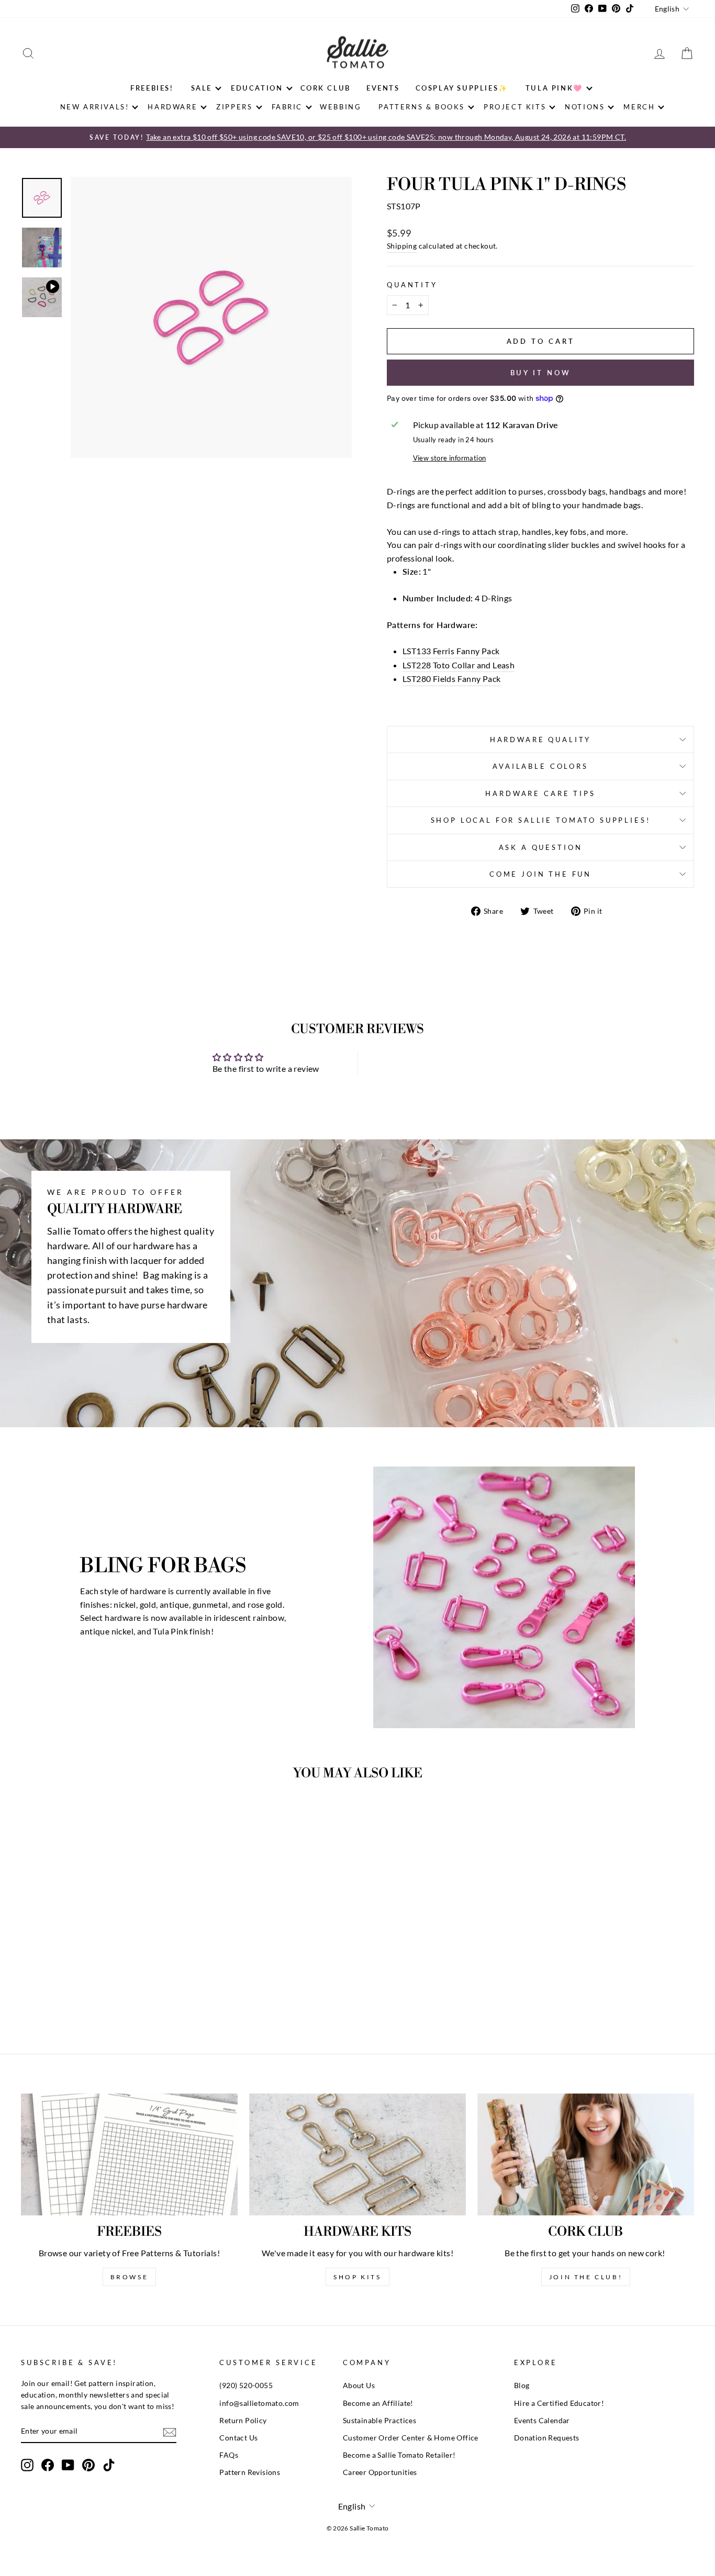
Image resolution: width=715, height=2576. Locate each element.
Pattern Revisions (250, 2472)
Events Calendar (542, 2421)
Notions (585, 107)
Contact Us (238, 2438)
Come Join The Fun (540, 874)
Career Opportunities (380, 2472)
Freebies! (152, 88)
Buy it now (541, 373)
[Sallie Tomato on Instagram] (27, 2465)
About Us (359, 2385)
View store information (450, 458)
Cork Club (326, 88)
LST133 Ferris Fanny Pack (451, 651)
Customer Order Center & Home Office (411, 2438)
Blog (522, 2385)
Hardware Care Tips (540, 793)
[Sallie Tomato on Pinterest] (88, 2465)
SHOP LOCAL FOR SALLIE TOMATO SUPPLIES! (541, 820)
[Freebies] (129, 2154)
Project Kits (515, 107)
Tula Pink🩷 (554, 88)
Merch (639, 107)
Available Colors (540, 766)
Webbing (340, 107)
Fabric (287, 107)
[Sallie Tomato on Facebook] (48, 2465)
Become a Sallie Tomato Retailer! (399, 2455)
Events (383, 88)
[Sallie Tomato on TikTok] (109, 2465)
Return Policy (243, 2421)
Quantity (412, 285)
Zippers (234, 107)
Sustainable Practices (379, 2421)
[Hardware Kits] (357, 2154)
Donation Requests (547, 2438)
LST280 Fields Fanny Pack (452, 679)
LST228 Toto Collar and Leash (459, 665)
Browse (130, 2277)
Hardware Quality (540, 740)
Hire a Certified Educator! (559, 2403)
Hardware (172, 107)
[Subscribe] (170, 2432)
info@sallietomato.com (259, 2403)
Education (257, 88)
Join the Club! (586, 2277)
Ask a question (541, 847)
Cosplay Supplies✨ (462, 88)
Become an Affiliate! (378, 2403)
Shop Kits (357, 2277)
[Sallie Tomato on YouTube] (68, 2465)
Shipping (402, 246)
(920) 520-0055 (246, 2385)
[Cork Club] (586, 2154)
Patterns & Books (422, 107)
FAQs (229, 2455)
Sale (202, 88)
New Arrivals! (95, 107)
